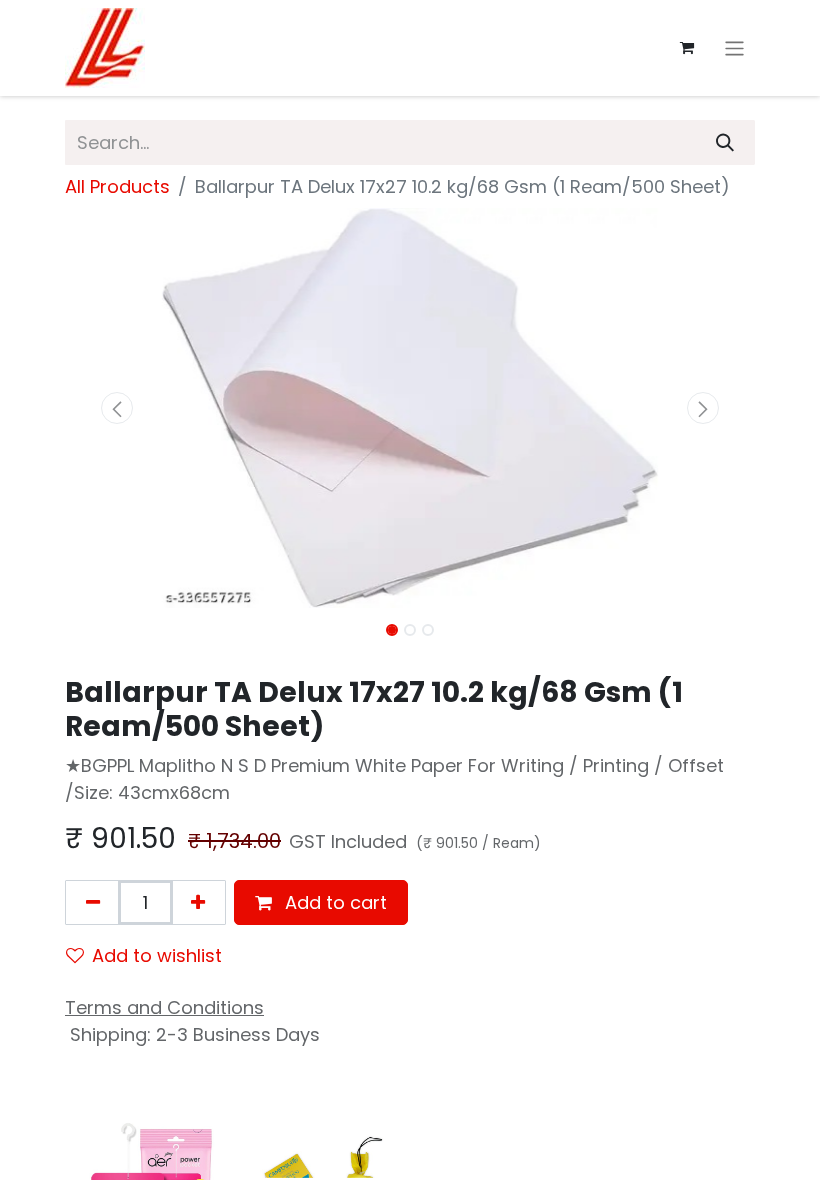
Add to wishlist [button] (157, 955)
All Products (117, 186)
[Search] (725, 142)
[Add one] (198, 902)
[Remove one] (93, 902)
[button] (117, 408)
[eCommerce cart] (687, 48)
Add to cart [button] (333, 902)
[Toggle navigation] (734, 47)
